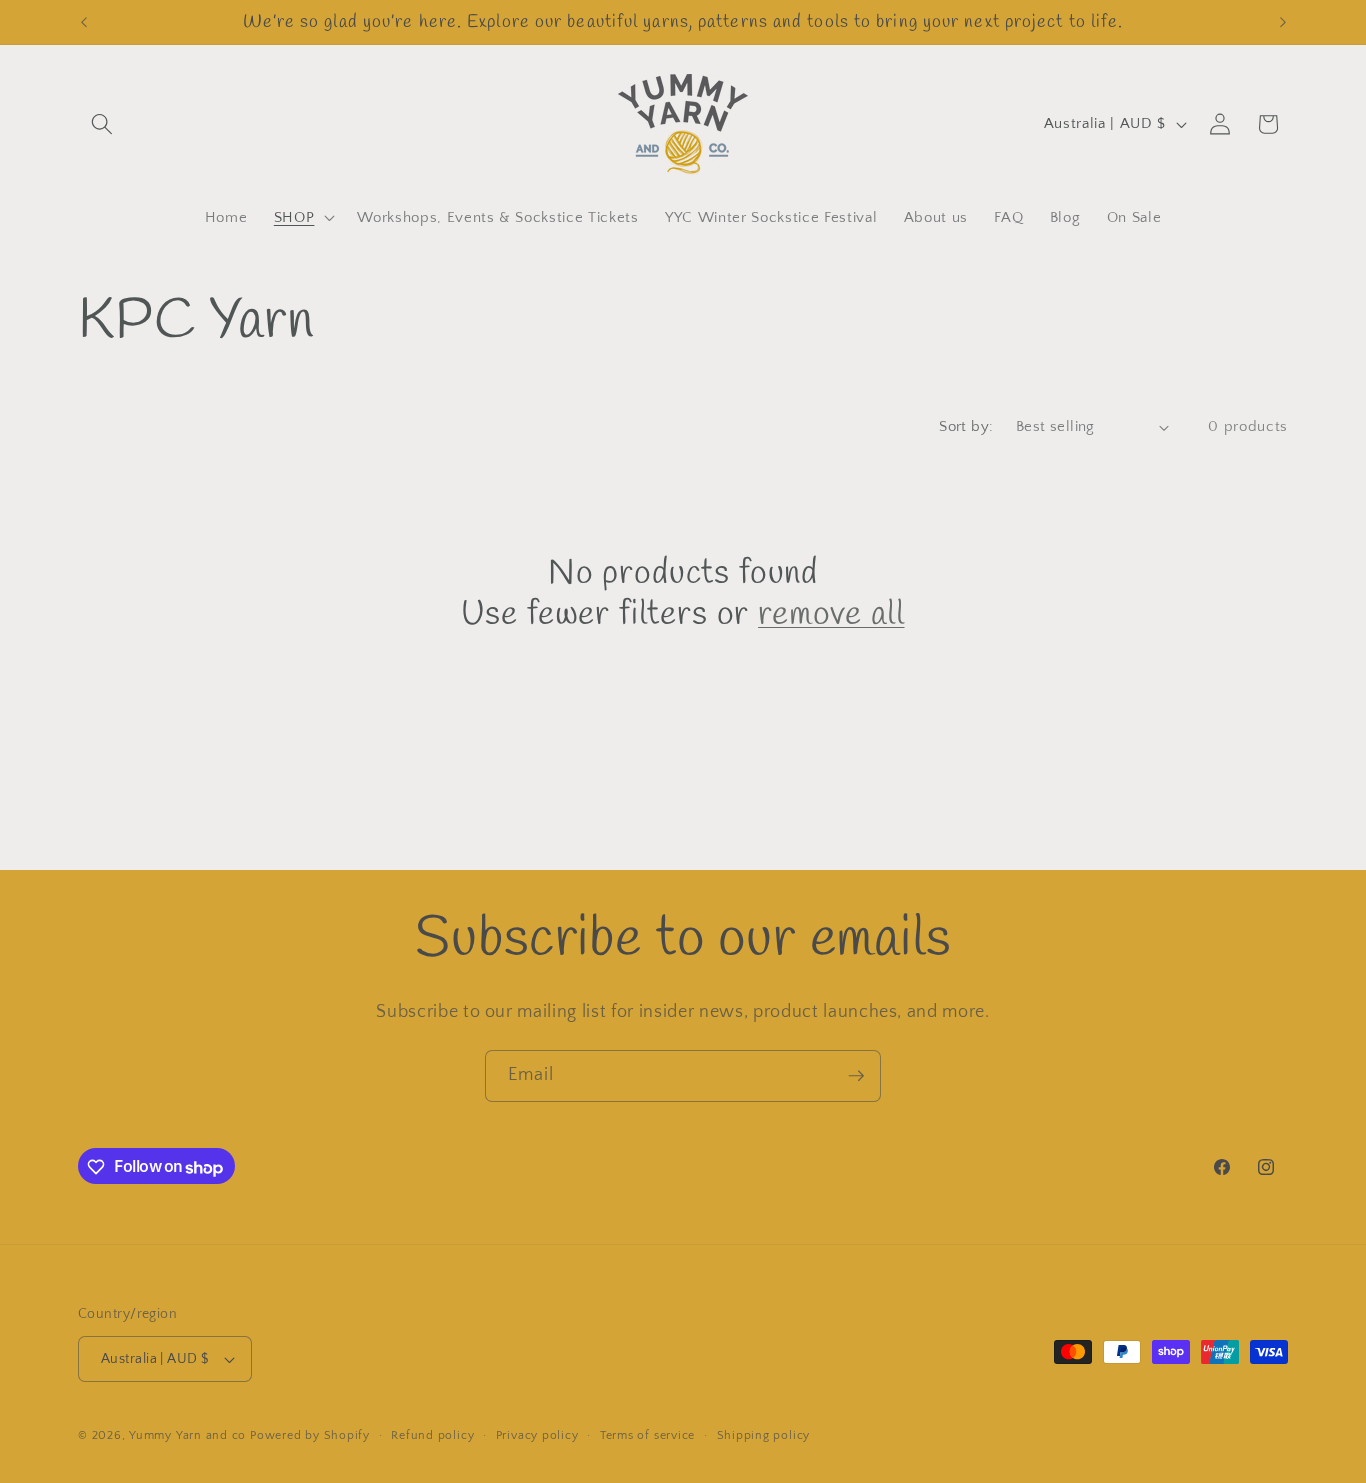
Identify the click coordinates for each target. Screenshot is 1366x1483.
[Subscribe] (856, 1076)
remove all (831, 616)
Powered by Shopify (310, 1435)
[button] (102, 124)
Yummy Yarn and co (187, 1435)
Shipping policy (764, 1435)
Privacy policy (537, 1435)
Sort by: (966, 426)
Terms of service (647, 1435)
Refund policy (432, 1435)
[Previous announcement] (84, 22)
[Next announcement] (1283, 22)
